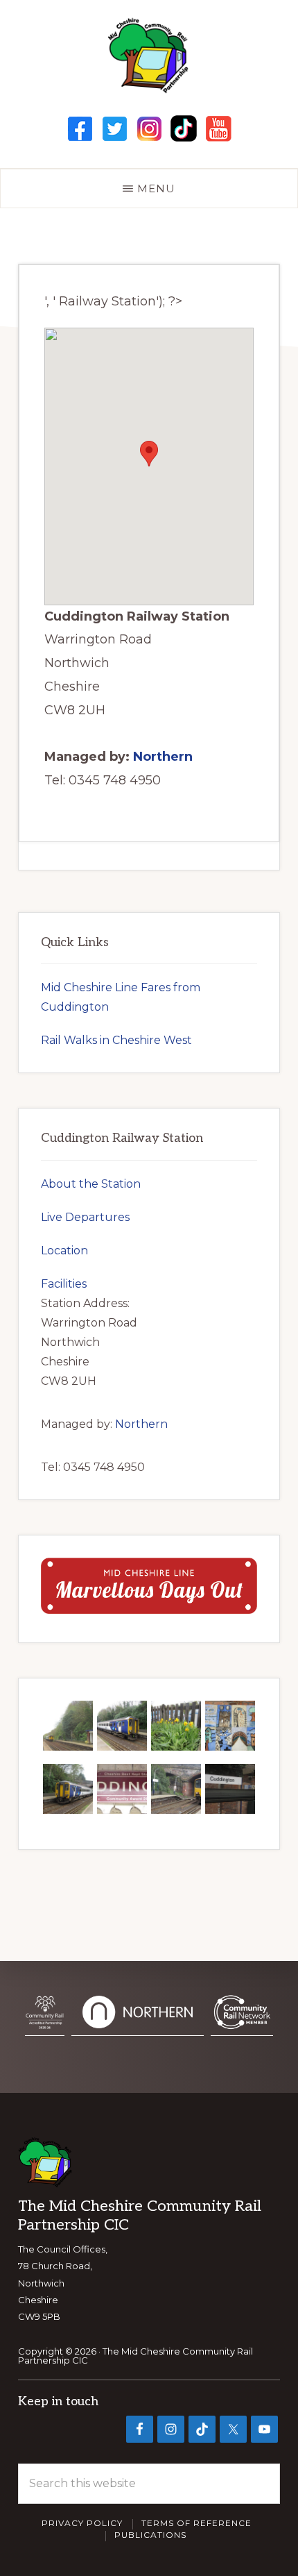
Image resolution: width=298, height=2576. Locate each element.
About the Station (91, 1184)
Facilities (64, 1284)
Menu (156, 188)
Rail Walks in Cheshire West (116, 1040)
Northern (163, 757)
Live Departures (85, 1217)
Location (64, 1251)
